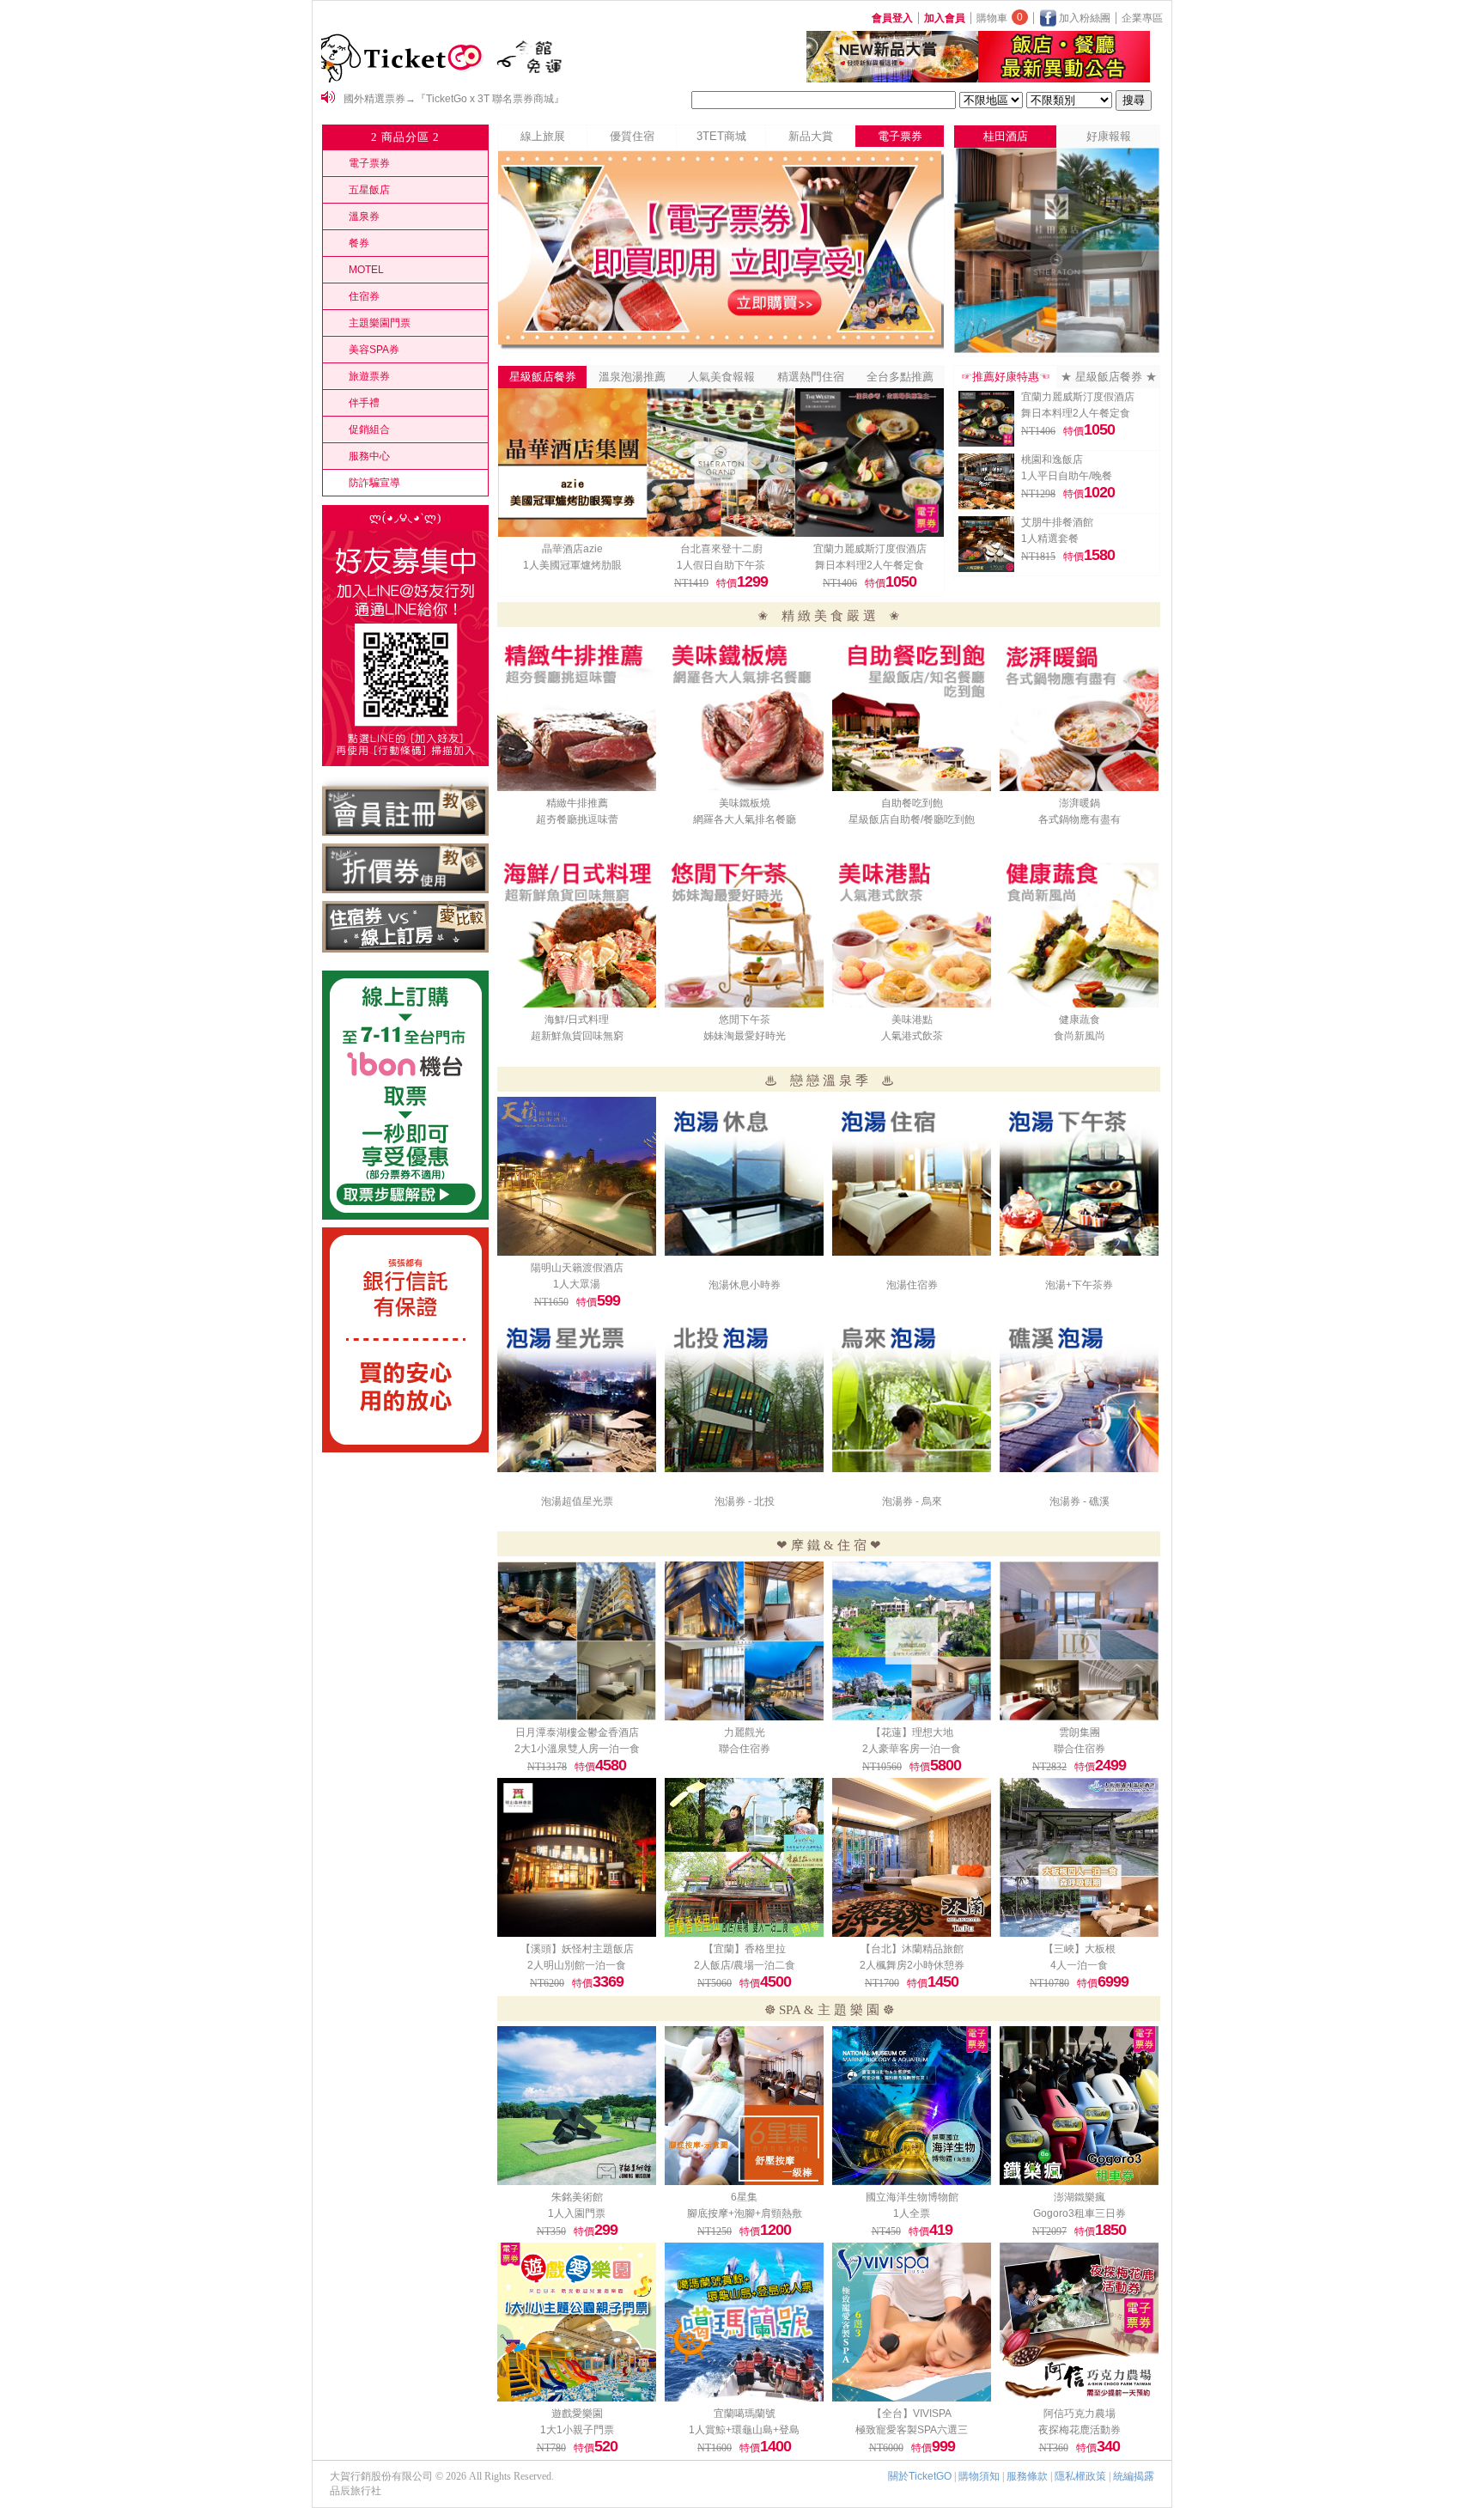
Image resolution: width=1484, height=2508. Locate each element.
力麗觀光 (745, 1732)
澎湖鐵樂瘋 (1080, 2197)
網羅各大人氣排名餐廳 (745, 819)
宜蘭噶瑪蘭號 (745, 2414)
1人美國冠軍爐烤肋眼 (572, 565)
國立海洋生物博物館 (912, 2197)
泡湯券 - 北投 (745, 1501)
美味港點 (912, 1020)
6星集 (744, 2197)
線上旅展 (543, 136)
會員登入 (892, 18)
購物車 (1000, 18)
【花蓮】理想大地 (912, 1732)
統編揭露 (1134, 2476)
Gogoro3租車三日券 (1080, 2213)
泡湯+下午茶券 (1079, 1285)
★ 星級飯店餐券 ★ (1109, 377)
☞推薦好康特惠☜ (1006, 377)
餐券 (359, 243)
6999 (1113, 1981)
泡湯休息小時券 (745, 1285)
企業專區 (1142, 18)
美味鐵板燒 (745, 803)
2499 (1110, 1765)
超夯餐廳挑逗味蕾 (577, 819)
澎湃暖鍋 (1080, 803)
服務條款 (1027, 2476)
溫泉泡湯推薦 (632, 377)
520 (606, 2446)
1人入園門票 (577, 2213)
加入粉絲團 (1083, 18)
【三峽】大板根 (1080, 1949)
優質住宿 (632, 136)
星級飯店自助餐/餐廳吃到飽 (912, 819)
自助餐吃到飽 (912, 803)
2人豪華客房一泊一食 (912, 1749)
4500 (775, 1981)
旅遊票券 (369, 376)
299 (606, 2230)
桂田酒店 (1006, 136)
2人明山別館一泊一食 (577, 1965)
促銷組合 (369, 429)
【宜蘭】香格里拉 (745, 1949)
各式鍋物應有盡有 (1080, 819)
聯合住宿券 (745, 1749)
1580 (1099, 555)
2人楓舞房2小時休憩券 (912, 1965)
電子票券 (369, 163)
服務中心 (369, 456)
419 (941, 2230)
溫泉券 (364, 216)
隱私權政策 (1080, 2476)
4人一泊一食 (1079, 1965)
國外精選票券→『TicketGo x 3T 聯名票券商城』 (454, 99)
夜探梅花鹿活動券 (1080, 2430)
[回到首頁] (405, 79)
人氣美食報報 (721, 377)
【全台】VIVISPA (912, 2414)
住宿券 (364, 296)
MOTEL (366, 270)
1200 (775, 2230)
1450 (943, 1981)
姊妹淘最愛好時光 (745, 1036)
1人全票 (912, 2213)
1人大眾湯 (577, 1284)
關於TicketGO (920, 2476)
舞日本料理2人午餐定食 (870, 565)
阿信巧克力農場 (1080, 2414)
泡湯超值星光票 (577, 1501)
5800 (946, 1765)
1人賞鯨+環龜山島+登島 (744, 2430)
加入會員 (945, 18)
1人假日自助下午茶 (721, 565)
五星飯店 (369, 190)
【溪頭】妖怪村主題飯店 (577, 1949)
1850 (1110, 2230)
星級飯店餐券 (543, 377)
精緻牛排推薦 (577, 803)
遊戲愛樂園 (577, 2414)
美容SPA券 (374, 350)
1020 (1099, 492)
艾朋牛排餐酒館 (1057, 522)
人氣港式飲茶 (912, 1036)
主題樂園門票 (380, 323)
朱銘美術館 (577, 2197)
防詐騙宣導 (374, 483)
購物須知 (979, 2476)
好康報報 (1109, 136)
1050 (901, 581)
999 (943, 2446)
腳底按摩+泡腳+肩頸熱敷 (745, 2213)
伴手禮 (364, 403)
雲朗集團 (1080, 1732)
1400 (775, 2446)
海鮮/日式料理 (577, 1020)
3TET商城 (721, 136)
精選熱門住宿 (811, 377)
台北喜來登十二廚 (721, 549)
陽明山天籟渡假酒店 (577, 1268)
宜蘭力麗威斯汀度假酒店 (870, 549)
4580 (611, 1765)
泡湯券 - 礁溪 (1080, 1501)
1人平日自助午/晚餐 (1067, 476)
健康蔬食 (1080, 1020)
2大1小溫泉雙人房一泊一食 (577, 1749)
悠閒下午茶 (745, 1020)
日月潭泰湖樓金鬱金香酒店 (577, 1732)
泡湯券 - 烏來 (912, 1501)
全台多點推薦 (900, 377)
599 (608, 1300)
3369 (608, 1981)
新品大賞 (811, 136)
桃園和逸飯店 (1052, 460)
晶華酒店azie (572, 549)
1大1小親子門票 (577, 2430)
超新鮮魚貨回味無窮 (577, 1036)
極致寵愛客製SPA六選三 (912, 2430)
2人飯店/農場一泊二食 (745, 1965)
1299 (752, 581)
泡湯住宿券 (912, 1285)
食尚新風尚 (1080, 1036)
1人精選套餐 (1050, 539)
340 (1108, 2446)
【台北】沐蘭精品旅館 (912, 1949)
